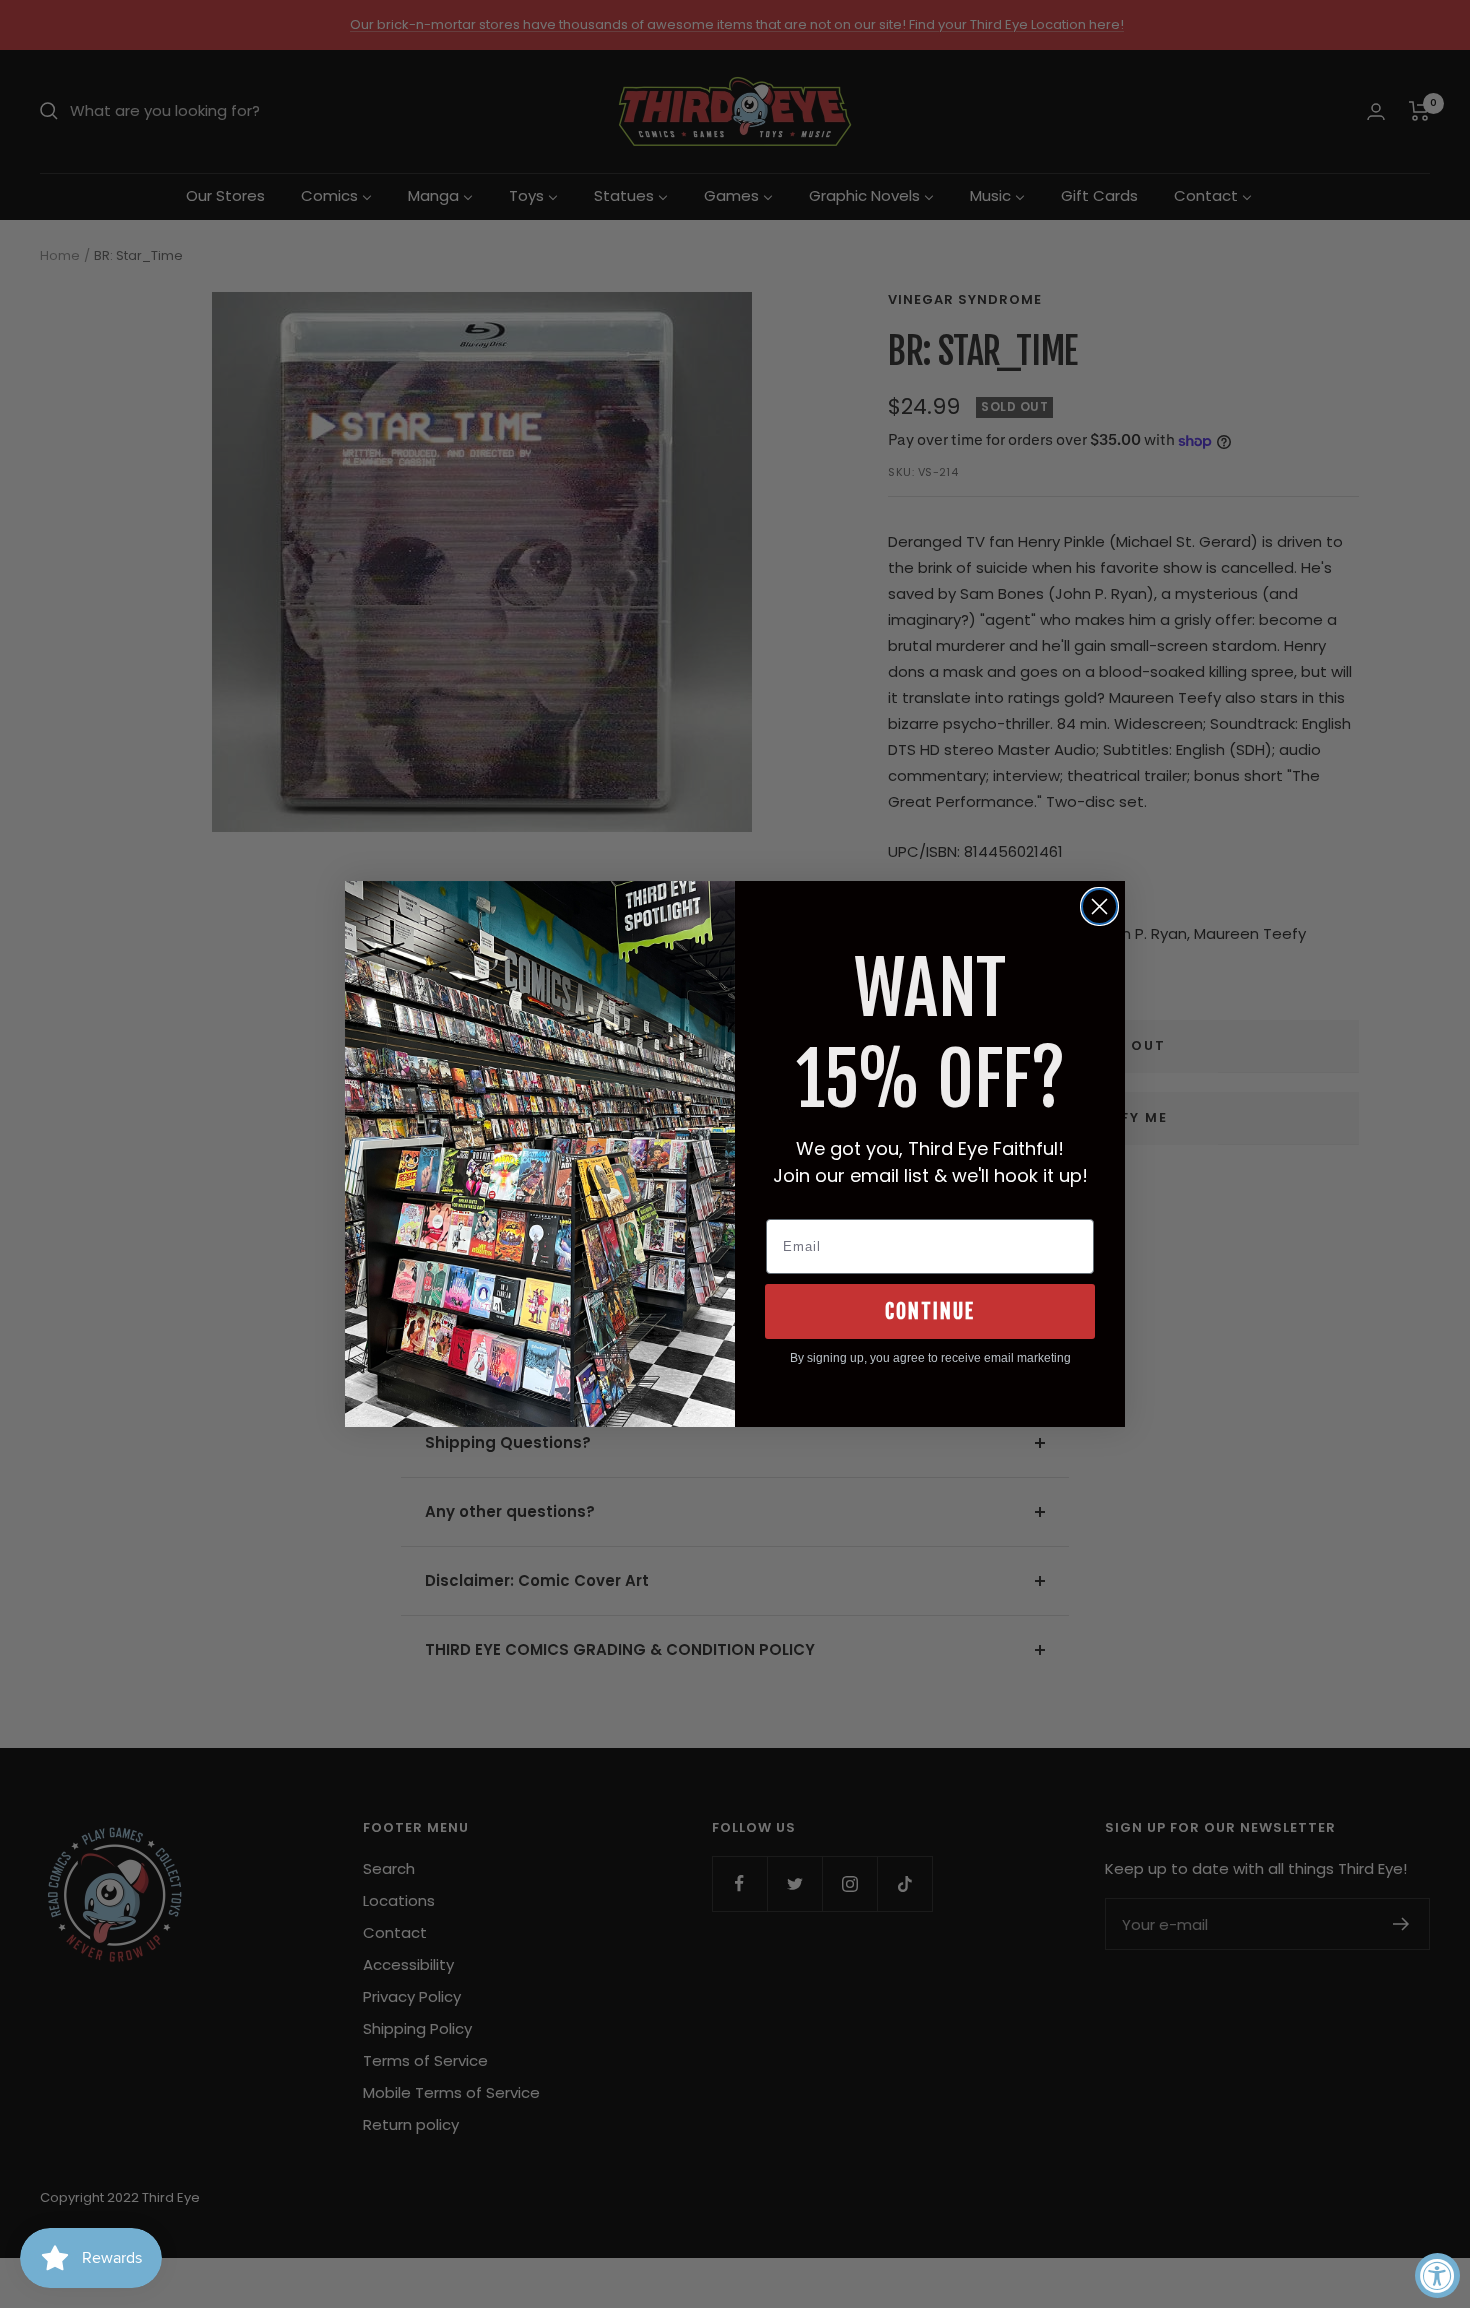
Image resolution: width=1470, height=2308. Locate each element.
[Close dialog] (1099, 906)
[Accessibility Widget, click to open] (1437, 2275)
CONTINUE (930, 1311)
